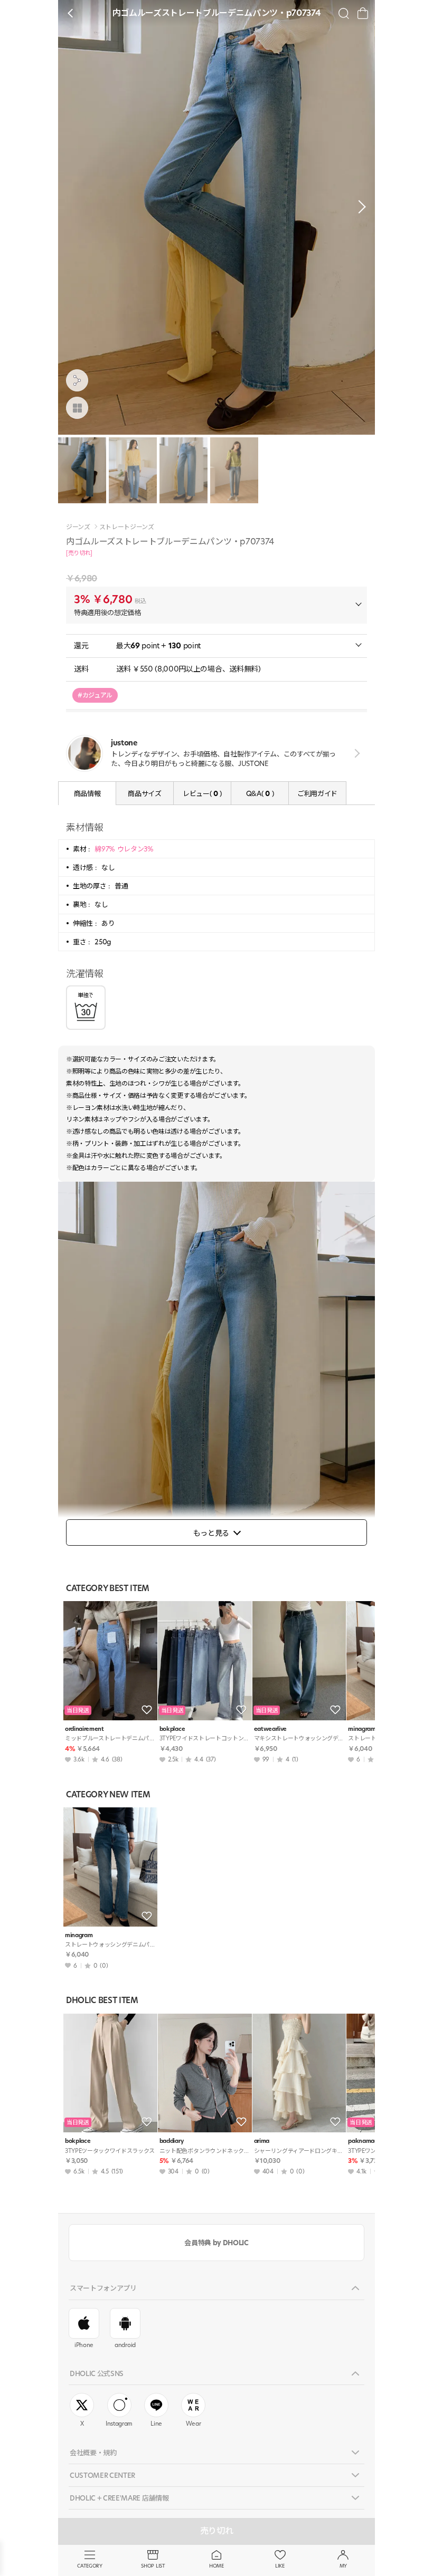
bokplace (172, 1729)
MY (343, 2566)
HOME (216, 2566)
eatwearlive (270, 1729)
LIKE (280, 2566)
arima (262, 2141)
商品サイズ (144, 793)
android (125, 2345)
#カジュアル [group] (95, 695)
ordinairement (84, 1729)
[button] (359, 207)
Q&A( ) (260, 793)
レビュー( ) (202, 793)
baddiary (171, 2141)
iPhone (84, 2345)
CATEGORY (90, 2566)
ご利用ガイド (317, 793)
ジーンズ (78, 527)
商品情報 (87, 793)
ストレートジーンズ (127, 527)
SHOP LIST (153, 2566)
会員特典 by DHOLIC (216, 2243)
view (355, 753)
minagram (79, 1935)
